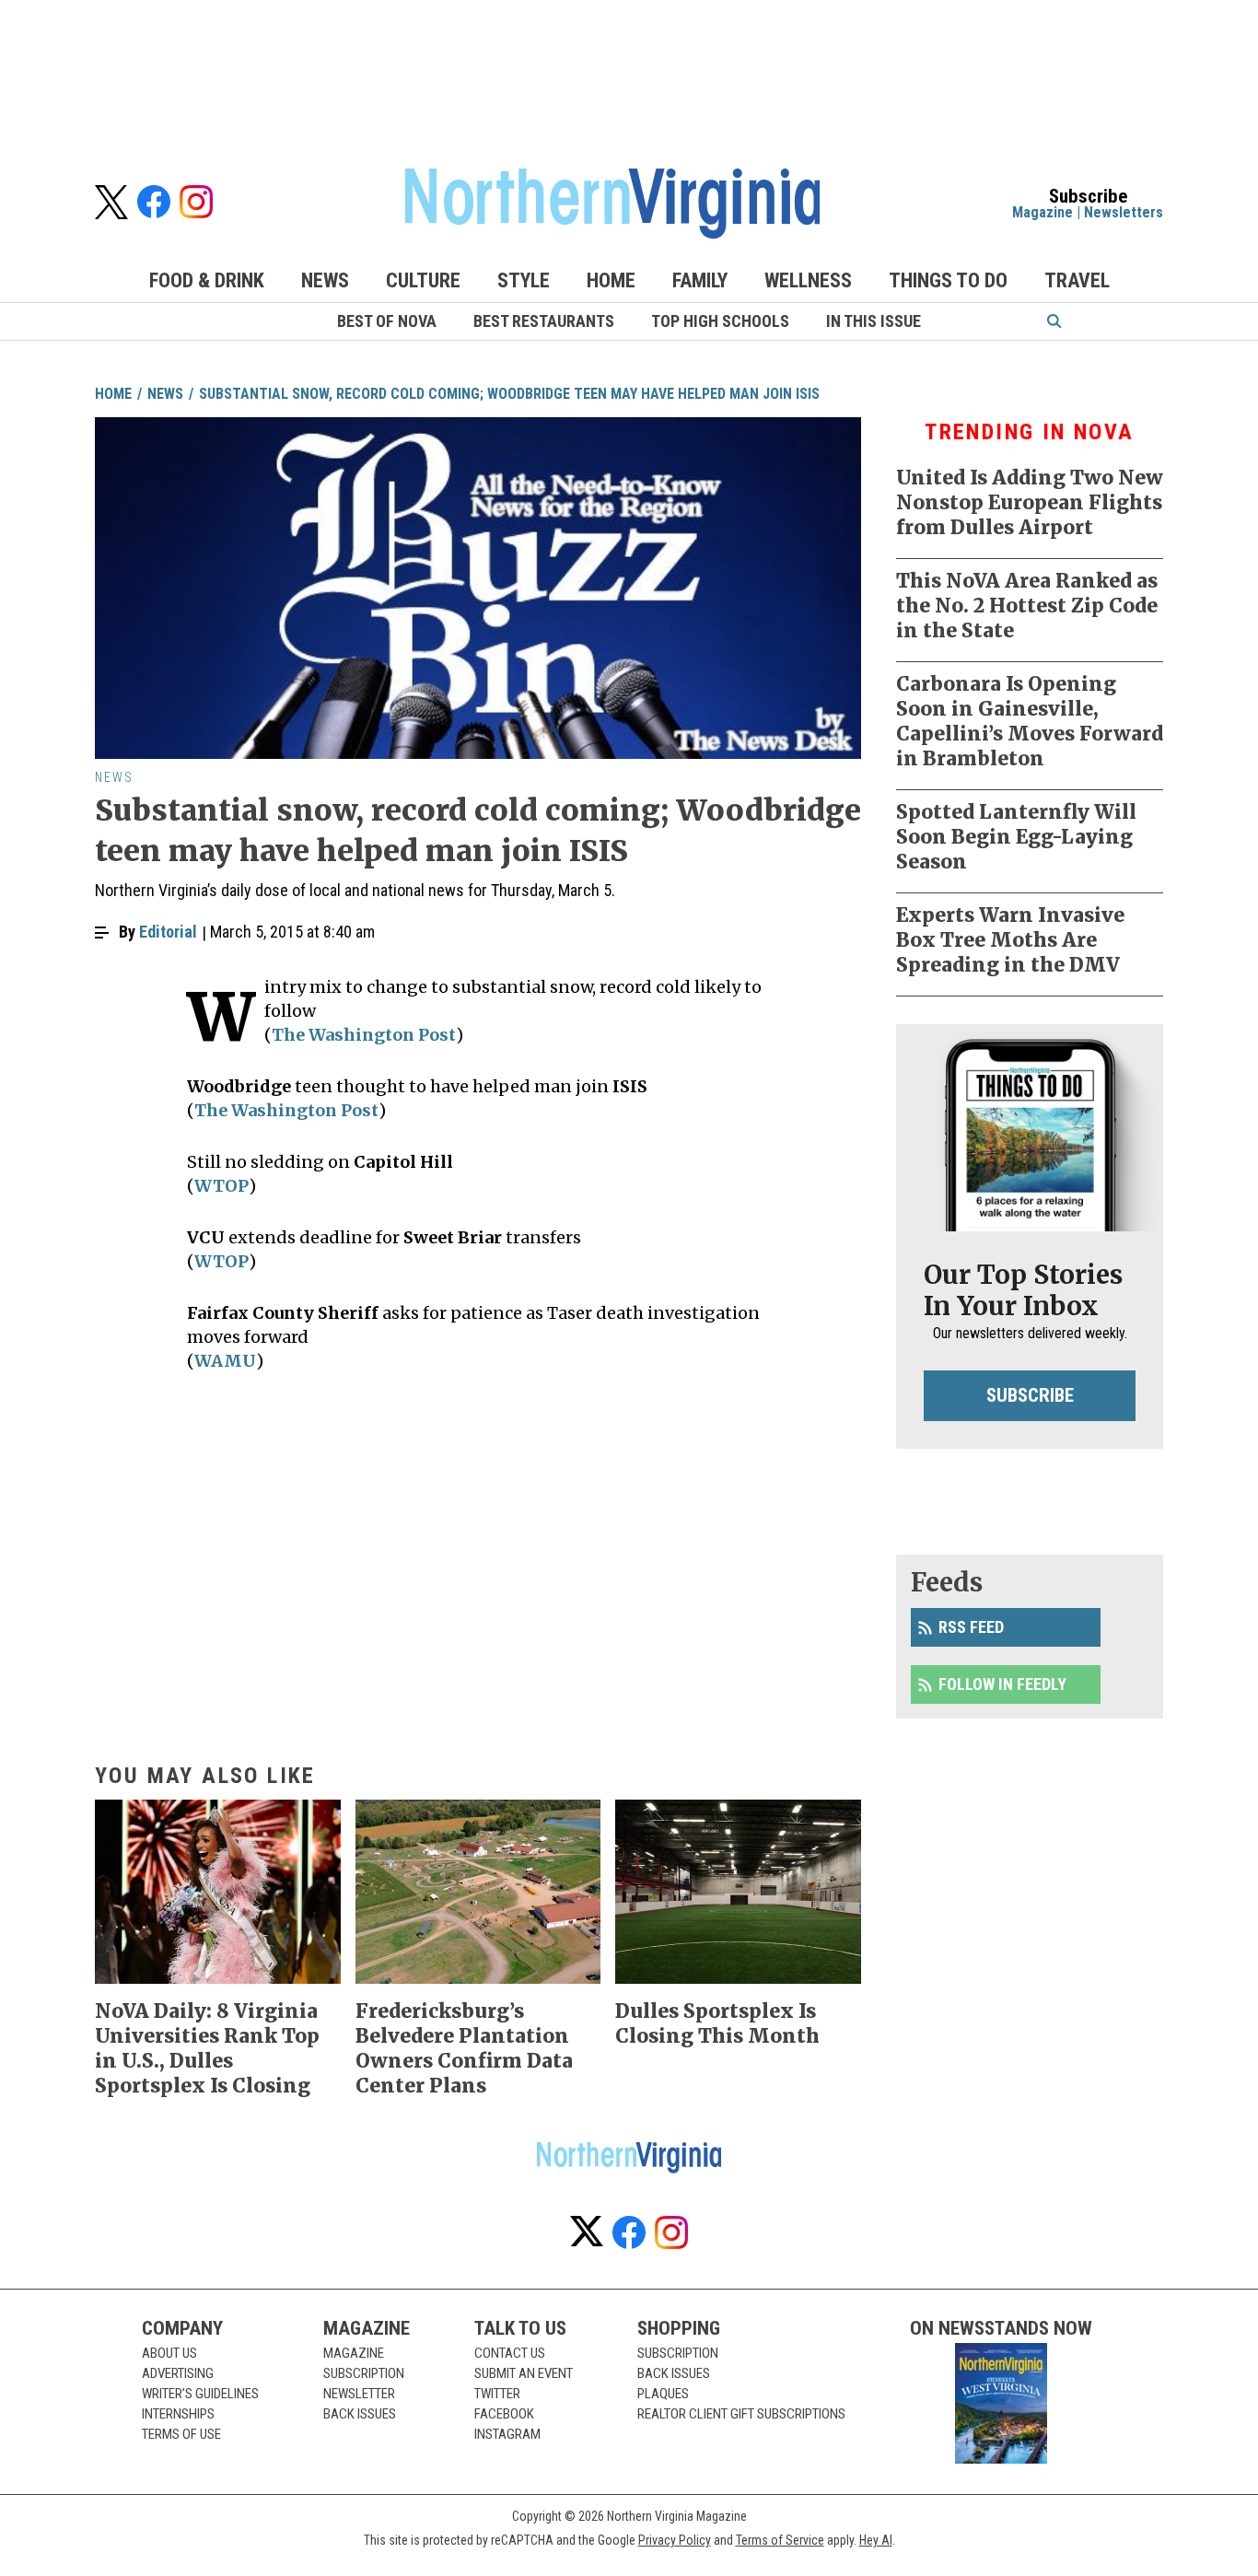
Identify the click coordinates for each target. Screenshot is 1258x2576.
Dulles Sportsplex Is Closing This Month (717, 2023)
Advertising (178, 2373)
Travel (1077, 280)
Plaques (663, 2394)
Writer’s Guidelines (200, 2394)
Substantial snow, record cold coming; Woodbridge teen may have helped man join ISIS (509, 394)
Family (700, 280)
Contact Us (510, 2353)
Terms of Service (780, 2540)
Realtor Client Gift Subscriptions (741, 2414)
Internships (178, 2414)
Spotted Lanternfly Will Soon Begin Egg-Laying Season (1016, 837)
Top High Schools (720, 321)
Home (611, 280)
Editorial (168, 932)
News (325, 280)
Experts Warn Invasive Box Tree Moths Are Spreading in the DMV (1010, 940)
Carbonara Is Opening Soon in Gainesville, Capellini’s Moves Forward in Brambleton (1030, 721)
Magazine (1043, 212)
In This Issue (874, 321)
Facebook (504, 2414)
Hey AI (876, 2540)
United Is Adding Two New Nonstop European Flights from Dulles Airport (1030, 502)
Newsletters (1124, 212)
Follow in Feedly (1002, 1684)
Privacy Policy (675, 2540)
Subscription (364, 2373)
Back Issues (360, 2414)
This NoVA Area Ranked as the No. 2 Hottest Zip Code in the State (1027, 606)
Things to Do (948, 280)
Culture (423, 280)
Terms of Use (181, 2434)
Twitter (497, 2394)
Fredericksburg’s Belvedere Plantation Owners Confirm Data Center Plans (464, 2048)
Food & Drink (207, 280)
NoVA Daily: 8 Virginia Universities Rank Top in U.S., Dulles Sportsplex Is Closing (207, 2048)
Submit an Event (524, 2373)
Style (524, 280)
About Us (169, 2353)
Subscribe (1030, 1395)
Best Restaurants (544, 321)
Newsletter (359, 2394)
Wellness (808, 280)
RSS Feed (971, 1627)
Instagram (507, 2434)
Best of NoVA (387, 321)
